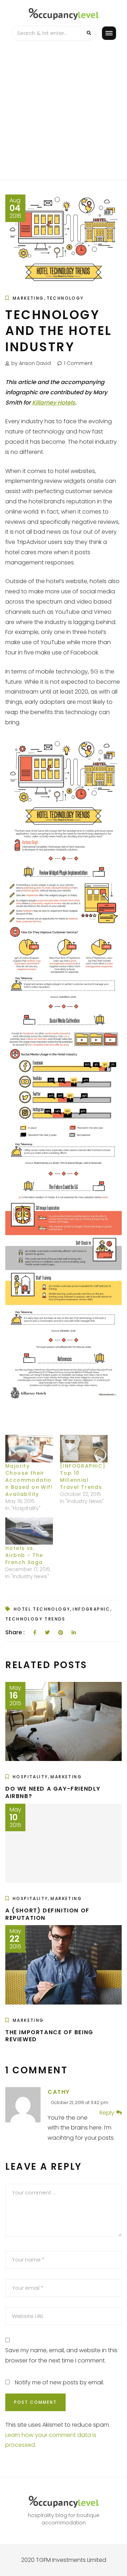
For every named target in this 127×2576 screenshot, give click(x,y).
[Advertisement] (64, 113)
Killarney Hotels (54, 403)
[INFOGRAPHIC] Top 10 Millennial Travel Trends (83, 1476)
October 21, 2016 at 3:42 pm (80, 2102)
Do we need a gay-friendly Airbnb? (53, 1792)
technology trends (35, 1619)
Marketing (28, 298)
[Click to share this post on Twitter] (47, 1633)
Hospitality (30, 1777)
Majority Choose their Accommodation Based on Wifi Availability (29, 1480)
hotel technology (42, 1609)
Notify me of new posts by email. (59, 2382)
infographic (91, 1609)
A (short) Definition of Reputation (47, 1914)
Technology (65, 298)
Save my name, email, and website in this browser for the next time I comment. (61, 2355)
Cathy (59, 2092)
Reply (107, 2113)
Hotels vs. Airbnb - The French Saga (24, 1555)
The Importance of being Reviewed (49, 2036)
